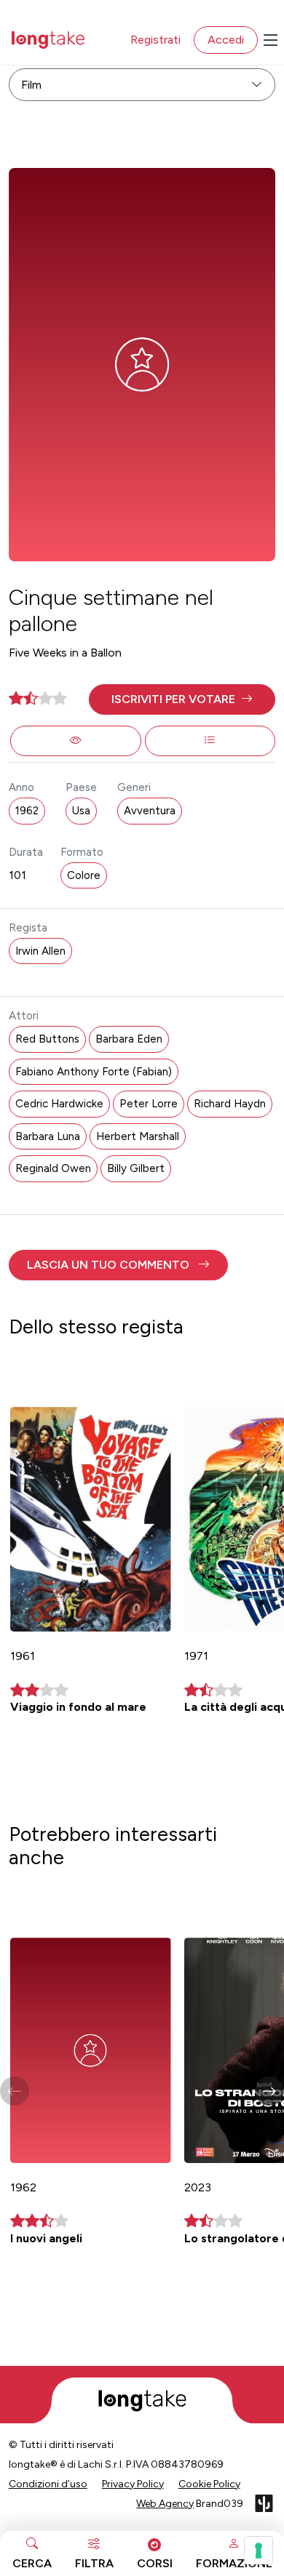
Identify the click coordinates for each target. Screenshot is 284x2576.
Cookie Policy (209, 2484)
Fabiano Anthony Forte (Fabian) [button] (94, 1072)
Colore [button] (84, 875)
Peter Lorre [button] (149, 1104)
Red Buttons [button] (47, 1039)
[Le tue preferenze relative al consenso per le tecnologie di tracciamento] (259, 2551)
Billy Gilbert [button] (136, 1168)
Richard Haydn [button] (230, 1104)
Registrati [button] (155, 40)
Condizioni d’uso (48, 2484)
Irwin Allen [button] (40, 951)
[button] (182, 699)
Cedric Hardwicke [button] (59, 1104)
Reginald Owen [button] (53, 1168)
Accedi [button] (226, 40)
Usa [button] (81, 811)
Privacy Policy (133, 2484)
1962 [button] (27, 811)
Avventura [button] (150, 811)
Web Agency (165, 2504)
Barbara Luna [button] (48, 1136)
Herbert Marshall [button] (138, 1136)
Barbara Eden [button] (129, 1039)
